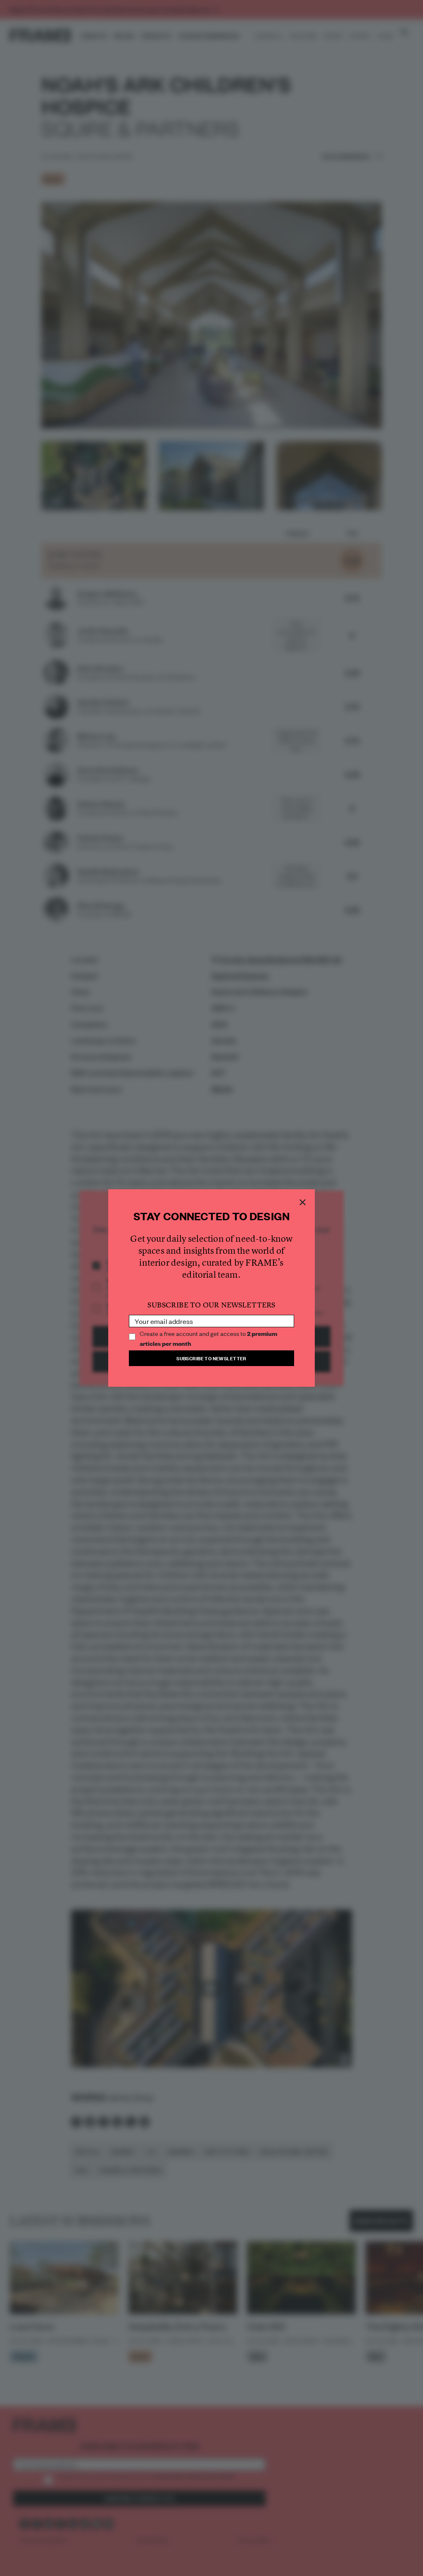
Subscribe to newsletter (211, 1358)
